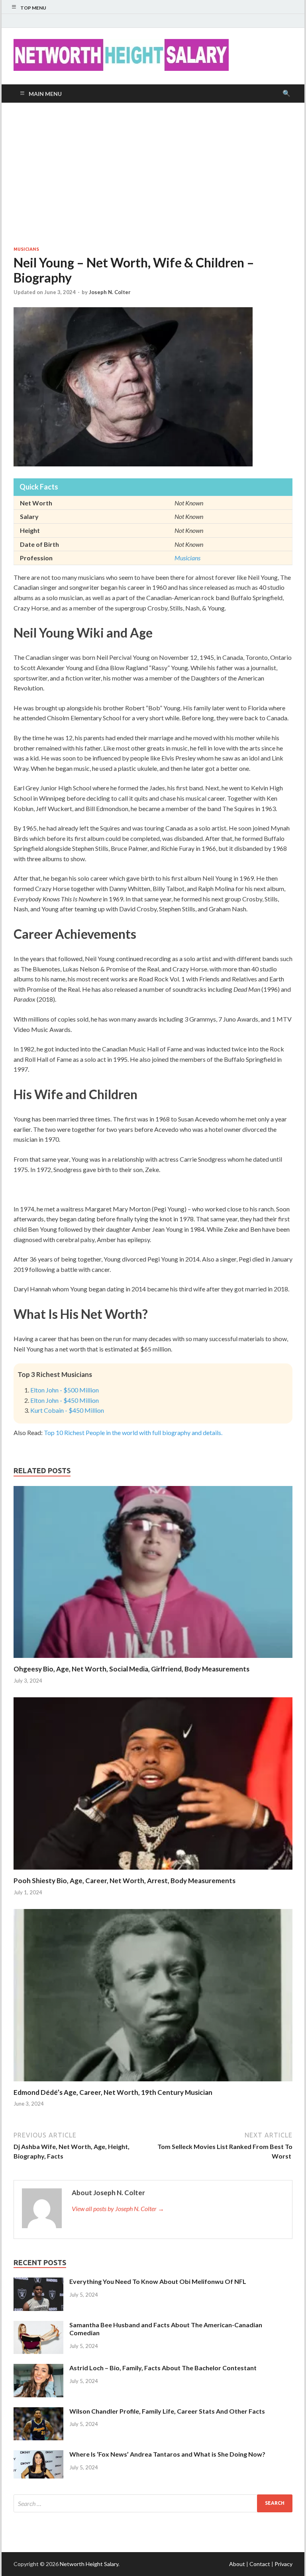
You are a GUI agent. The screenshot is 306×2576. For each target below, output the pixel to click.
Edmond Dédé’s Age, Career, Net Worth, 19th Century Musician (113, 2092)
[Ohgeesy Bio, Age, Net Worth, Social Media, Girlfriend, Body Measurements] (153, 1660)
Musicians (26, 249)
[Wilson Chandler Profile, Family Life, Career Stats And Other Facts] (38, 2412)
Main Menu (45, 94)
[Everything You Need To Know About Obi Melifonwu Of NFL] (38, 2282)
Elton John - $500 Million (65, 1390)
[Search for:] (153, 2503)
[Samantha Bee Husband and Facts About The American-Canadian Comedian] (38, 2325)
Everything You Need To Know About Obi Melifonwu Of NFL (158, 2281)
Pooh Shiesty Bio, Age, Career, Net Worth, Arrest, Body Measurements (125, 1881)
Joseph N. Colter (110, 292)
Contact (260, 2564)
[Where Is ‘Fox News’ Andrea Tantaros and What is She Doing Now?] (38, 2455)
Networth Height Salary (89, 2564)
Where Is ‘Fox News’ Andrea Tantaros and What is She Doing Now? (167, 2454)
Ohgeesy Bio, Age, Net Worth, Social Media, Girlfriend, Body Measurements (131, 1669)
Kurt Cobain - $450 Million (67, 1410)
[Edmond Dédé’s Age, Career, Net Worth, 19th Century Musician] (153, 2083)
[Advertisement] (153, 174)
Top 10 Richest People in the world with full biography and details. (133, 1432)
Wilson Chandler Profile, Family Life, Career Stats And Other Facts (167, 2411)
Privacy (283, 2564)
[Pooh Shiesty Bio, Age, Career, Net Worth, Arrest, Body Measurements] (153, 1871)
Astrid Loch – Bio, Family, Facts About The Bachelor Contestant (163, 2368)
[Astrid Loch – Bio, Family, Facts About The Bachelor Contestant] (38, 2368)
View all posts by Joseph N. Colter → (118, 2208)
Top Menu (33, 8)
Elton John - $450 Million (65, 1400)
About (237, 2564)
